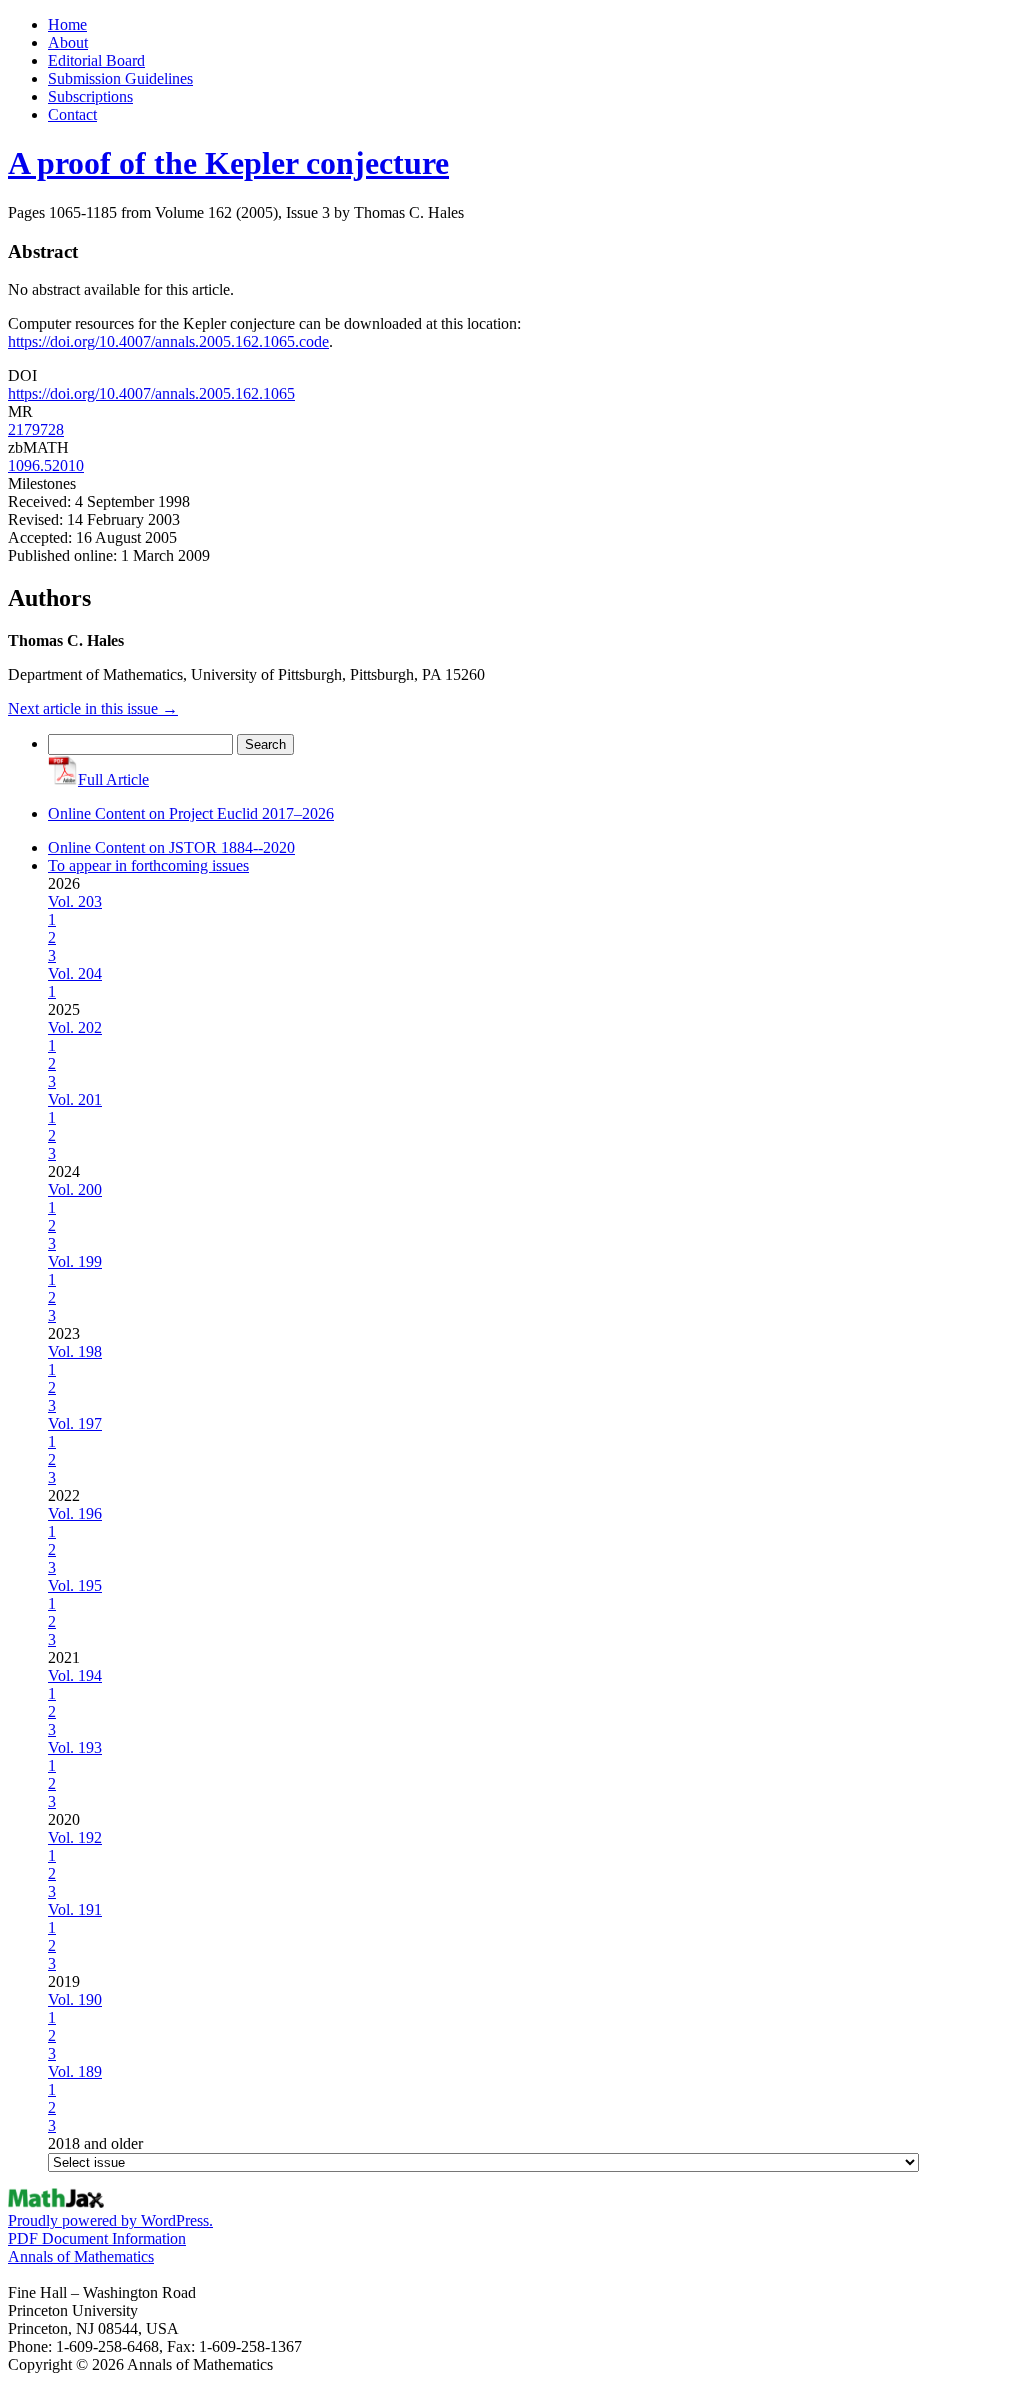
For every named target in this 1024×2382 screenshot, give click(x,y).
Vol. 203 (75, 901)
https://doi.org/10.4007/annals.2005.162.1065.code (168, 341)
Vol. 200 (75, 1189)
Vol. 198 (75, 1351)
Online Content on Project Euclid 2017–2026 (191, 813)
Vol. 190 (75, 1999)
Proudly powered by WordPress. (110, 2220)
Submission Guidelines (120, 78)
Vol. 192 (75, 1837)
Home (67, 24)
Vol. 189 (75, 2071)
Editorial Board (96, 60)
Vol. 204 (75, 973)
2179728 (36, 429)
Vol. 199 (75, 1261)
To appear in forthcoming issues (148, 865)
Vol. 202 (75, 1027)
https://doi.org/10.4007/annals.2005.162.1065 (151, 393)
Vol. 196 (75, 1513)
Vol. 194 (75, 1675)
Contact (72, 114)
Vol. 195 (75, 1585)
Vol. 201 (75, 1099)
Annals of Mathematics (81, 2256)
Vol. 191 (75, 1909)
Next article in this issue (93, 708)
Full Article (113, 779)
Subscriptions (90, 96)
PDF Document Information (97, 2238)
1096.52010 (46, 465)
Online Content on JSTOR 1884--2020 (171, 847)
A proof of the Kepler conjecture (228, 163)
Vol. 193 (75, 1747)
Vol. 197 (75, 1423)
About (68, 42)
